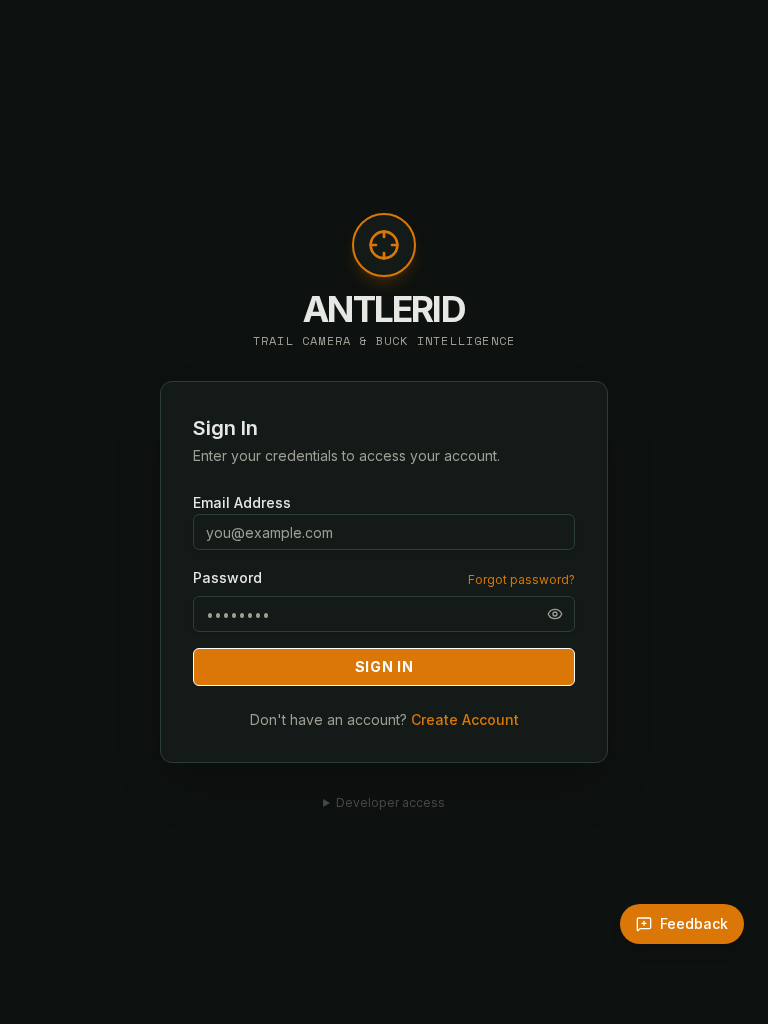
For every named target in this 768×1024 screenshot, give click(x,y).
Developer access (390, 802)
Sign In (384, 666)
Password (227, 578)
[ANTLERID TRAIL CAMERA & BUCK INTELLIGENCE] (384, 255)
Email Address (242, 502)
